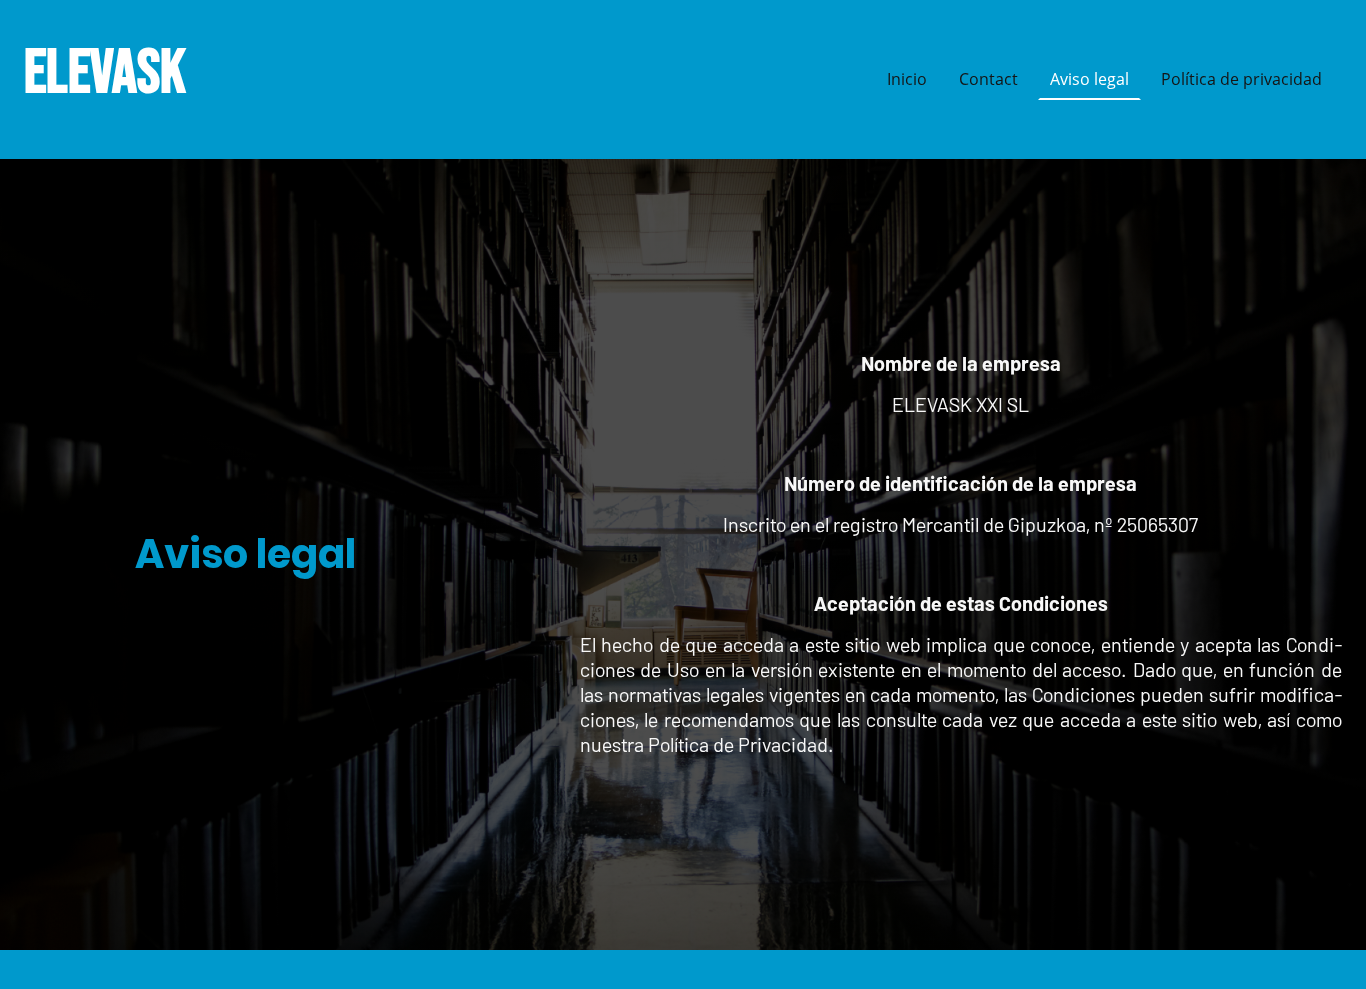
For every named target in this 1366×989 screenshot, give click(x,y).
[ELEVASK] (127, 134)
